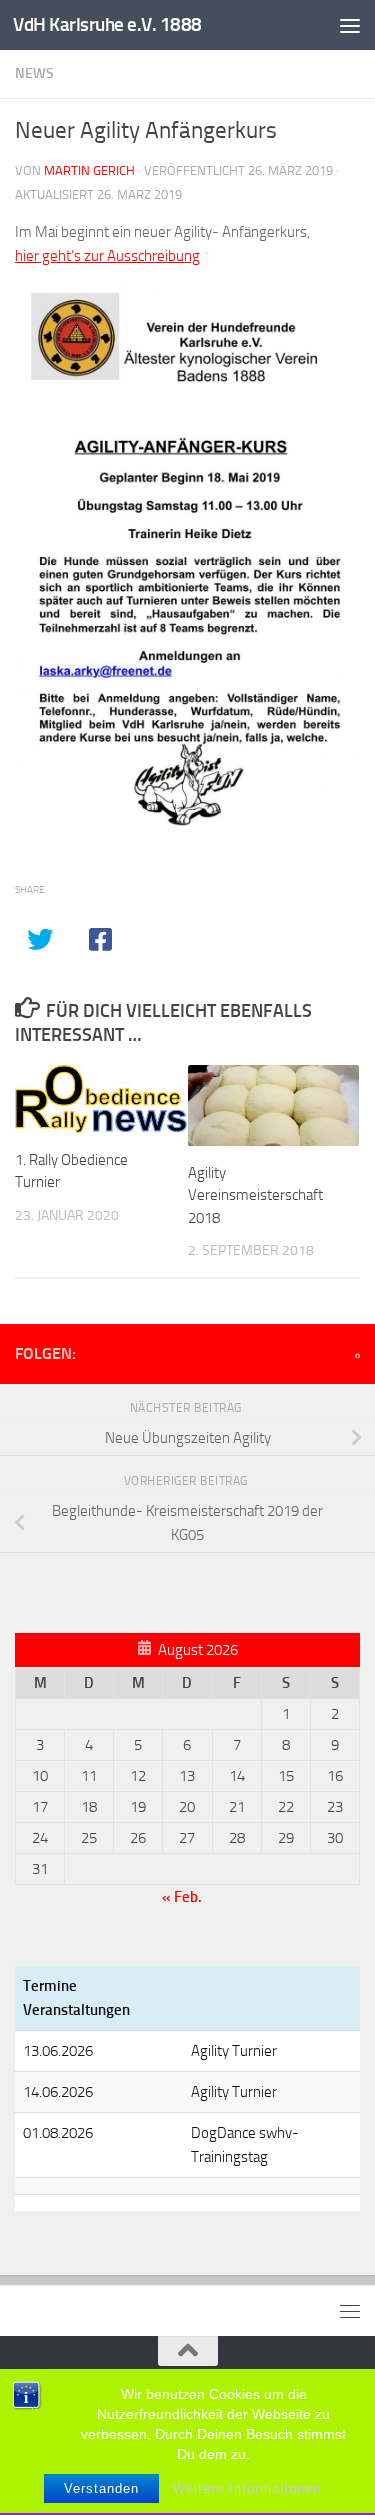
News (34, 73)
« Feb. (182, 1897)
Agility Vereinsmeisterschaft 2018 (255, 1195)
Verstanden (101, 2488)
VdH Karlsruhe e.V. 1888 (107, 24)
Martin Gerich (89, 170)
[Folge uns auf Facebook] (357, 1356)
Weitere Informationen (247, 2488)
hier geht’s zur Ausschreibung (107, 256)
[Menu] (350, 25)
